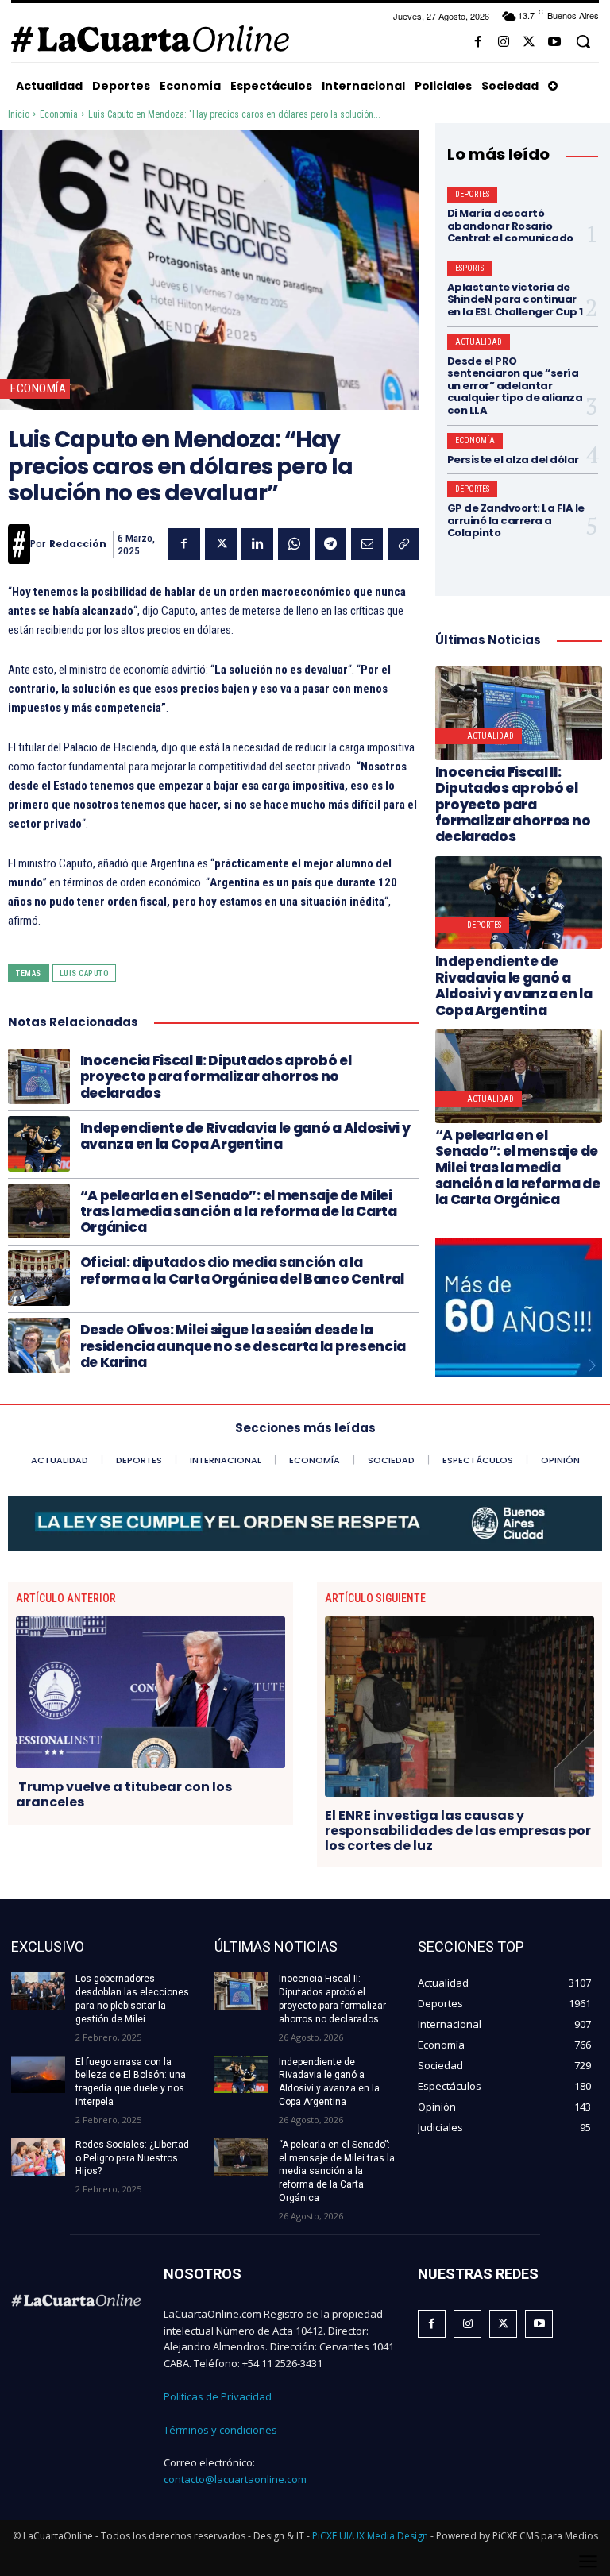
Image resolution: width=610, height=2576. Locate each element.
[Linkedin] (257, 544)
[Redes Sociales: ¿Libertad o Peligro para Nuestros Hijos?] (38, 2157)
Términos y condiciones (220, 2430)
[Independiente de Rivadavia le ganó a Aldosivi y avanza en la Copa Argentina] (39, 1144)
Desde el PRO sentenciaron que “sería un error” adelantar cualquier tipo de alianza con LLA (515, 386)
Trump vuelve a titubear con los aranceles (124, 1794)
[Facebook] (478, 42)
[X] (529, 42)
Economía (59, 114)
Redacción (78, 544)
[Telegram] (330, 544)
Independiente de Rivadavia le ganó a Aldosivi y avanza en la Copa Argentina (245, 1136)
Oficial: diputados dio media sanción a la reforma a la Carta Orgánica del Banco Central (243, 1270)
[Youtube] (554, 42)
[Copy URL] (403, 544)
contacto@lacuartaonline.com (235, 2479)
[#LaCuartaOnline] (150, 39)
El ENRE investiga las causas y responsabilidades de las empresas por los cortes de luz (458, 1831)
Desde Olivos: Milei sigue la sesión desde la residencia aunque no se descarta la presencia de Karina (243, 1346)
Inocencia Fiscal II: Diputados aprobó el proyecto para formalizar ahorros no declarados (216, 1077)
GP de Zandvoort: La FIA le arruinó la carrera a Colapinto (516, 520)
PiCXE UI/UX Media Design (370, 2536)
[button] (583, 41)
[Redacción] (19, 544)
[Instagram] (504, 42)
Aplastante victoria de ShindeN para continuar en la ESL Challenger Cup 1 (515, 299)
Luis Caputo (85, 973)
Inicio (19, 114)
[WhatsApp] (294, 544)
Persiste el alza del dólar (513, 460)
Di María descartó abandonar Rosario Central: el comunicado (510, 226)
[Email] (367, 544)
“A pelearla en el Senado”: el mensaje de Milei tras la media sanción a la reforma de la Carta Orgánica (239, 1212)
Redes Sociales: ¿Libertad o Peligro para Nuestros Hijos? (132, 2158)
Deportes (472, 194)
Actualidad (479, 342)
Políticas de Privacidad (218, 2396)
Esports (469, 268)
